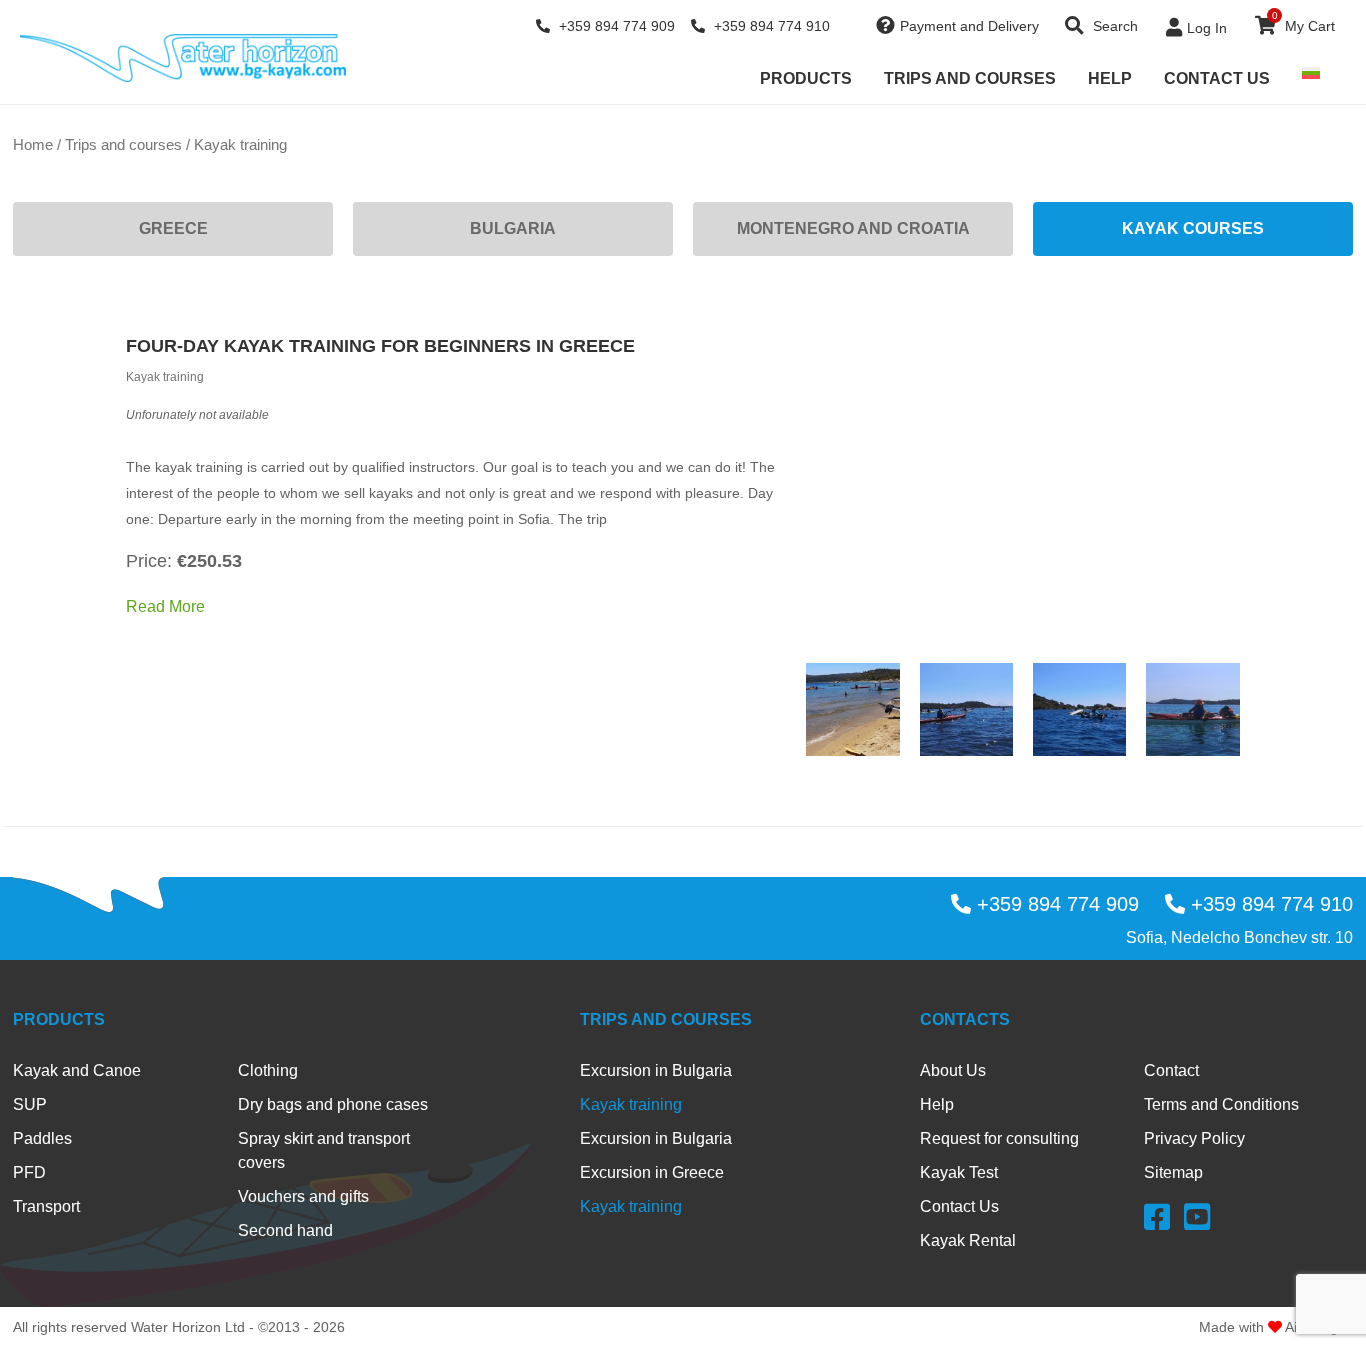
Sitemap (1173, 1172)
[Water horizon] (183, 58)
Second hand (285, 1230)
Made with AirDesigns (1276, 1327)
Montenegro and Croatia (853, 228)
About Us (953, 1070)
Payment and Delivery (969, 26)
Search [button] (1113, 26)
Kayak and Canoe (77, 1070)
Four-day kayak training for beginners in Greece (380, 346)
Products (806, 78)
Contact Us (1217, 78)
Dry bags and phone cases (333, 1104)
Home (33, 145)
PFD (29, 1172)
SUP (30, 1104)
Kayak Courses (1193, 228)
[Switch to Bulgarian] (1311, 73)
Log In (1207, 28)
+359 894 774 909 (615, 26)
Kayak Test (959, 1172)
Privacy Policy (1194, 1138)
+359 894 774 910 (770, 26)
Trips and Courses (970, 78)
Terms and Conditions (1221, 1104)
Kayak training (631, 1104)
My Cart (1304, 22)
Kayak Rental (968, 1240)
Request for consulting (999, 1138)
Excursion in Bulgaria (656, 1070)
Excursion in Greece (652, 1172)
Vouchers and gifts (303, 1196)
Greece (173, 228)
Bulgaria (513, 228)
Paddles (42, 1138)
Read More (165, 606)
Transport (46, 1206)
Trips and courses (123, 145)
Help (1110, 78)
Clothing (268, 1070)
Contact (1171, 1070)
